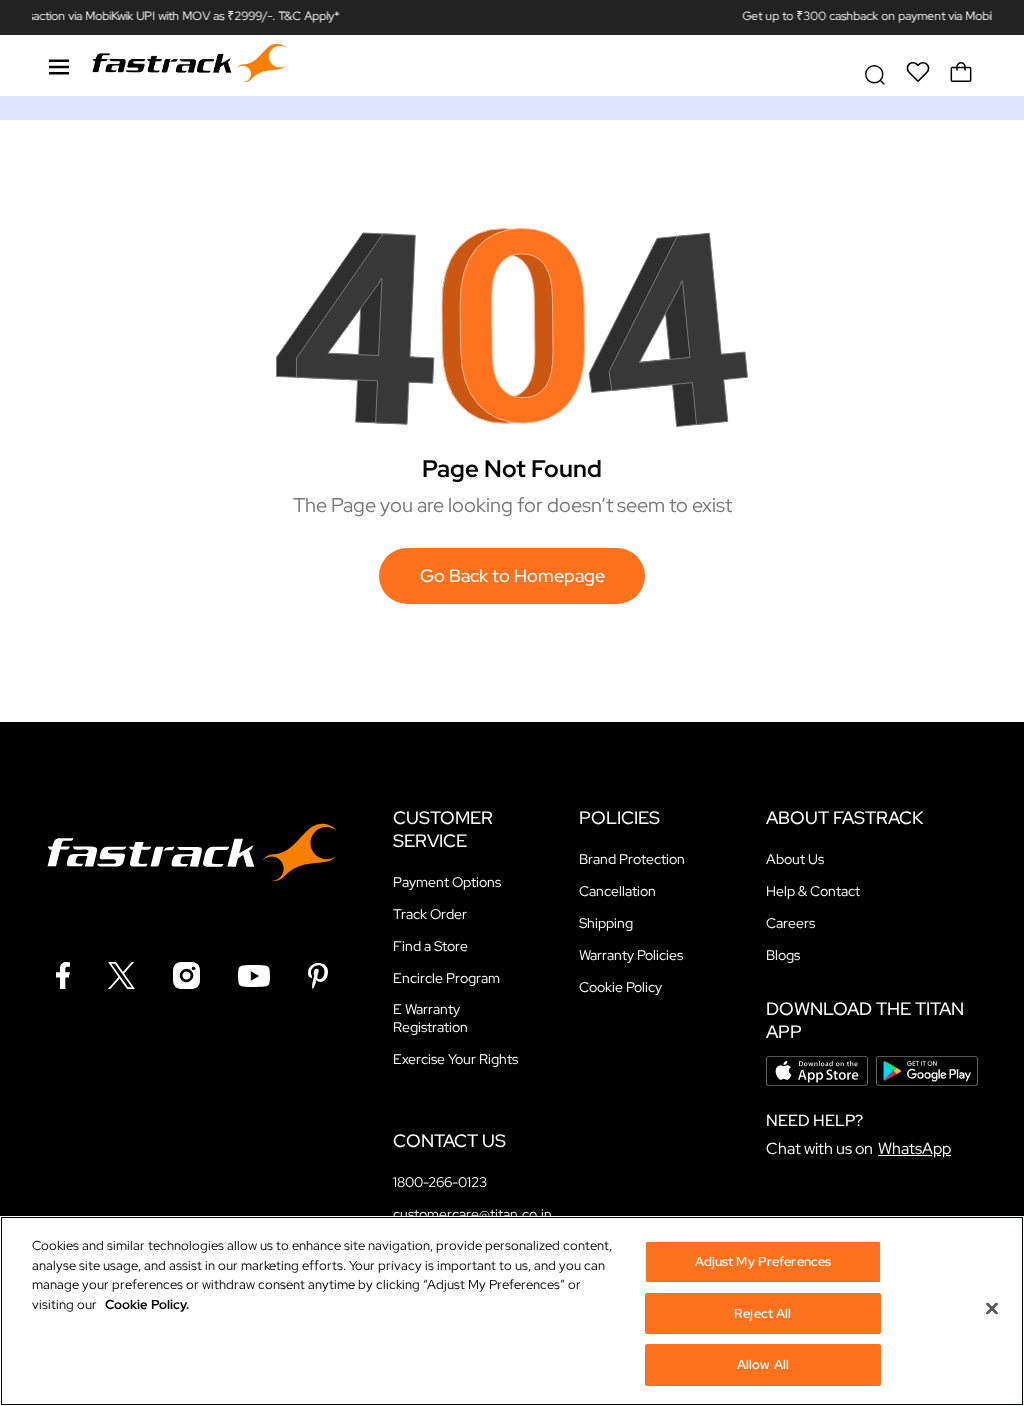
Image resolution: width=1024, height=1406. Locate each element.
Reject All (762, 1313)
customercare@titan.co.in (472, 1214)
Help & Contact (813, 891)
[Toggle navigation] (59, 64)
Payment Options (447, 882)
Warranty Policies (631, 955)
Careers (790, 923)
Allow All (763, 1364)
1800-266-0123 (440, 1182)
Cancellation (617, 891)
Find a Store (430, 946)
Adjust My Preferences (763, 1261)
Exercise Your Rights (455, 1059)
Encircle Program (446, 978)
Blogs (783, 955)
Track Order (430, 914)
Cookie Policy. (147, 1304)
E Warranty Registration (430, 1018)
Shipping (606, 923)
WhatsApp (914, 1148)
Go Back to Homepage (512, 575)
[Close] (992, 1309)
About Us (795, 859)
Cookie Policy (620, 987)
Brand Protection (632, 859)
